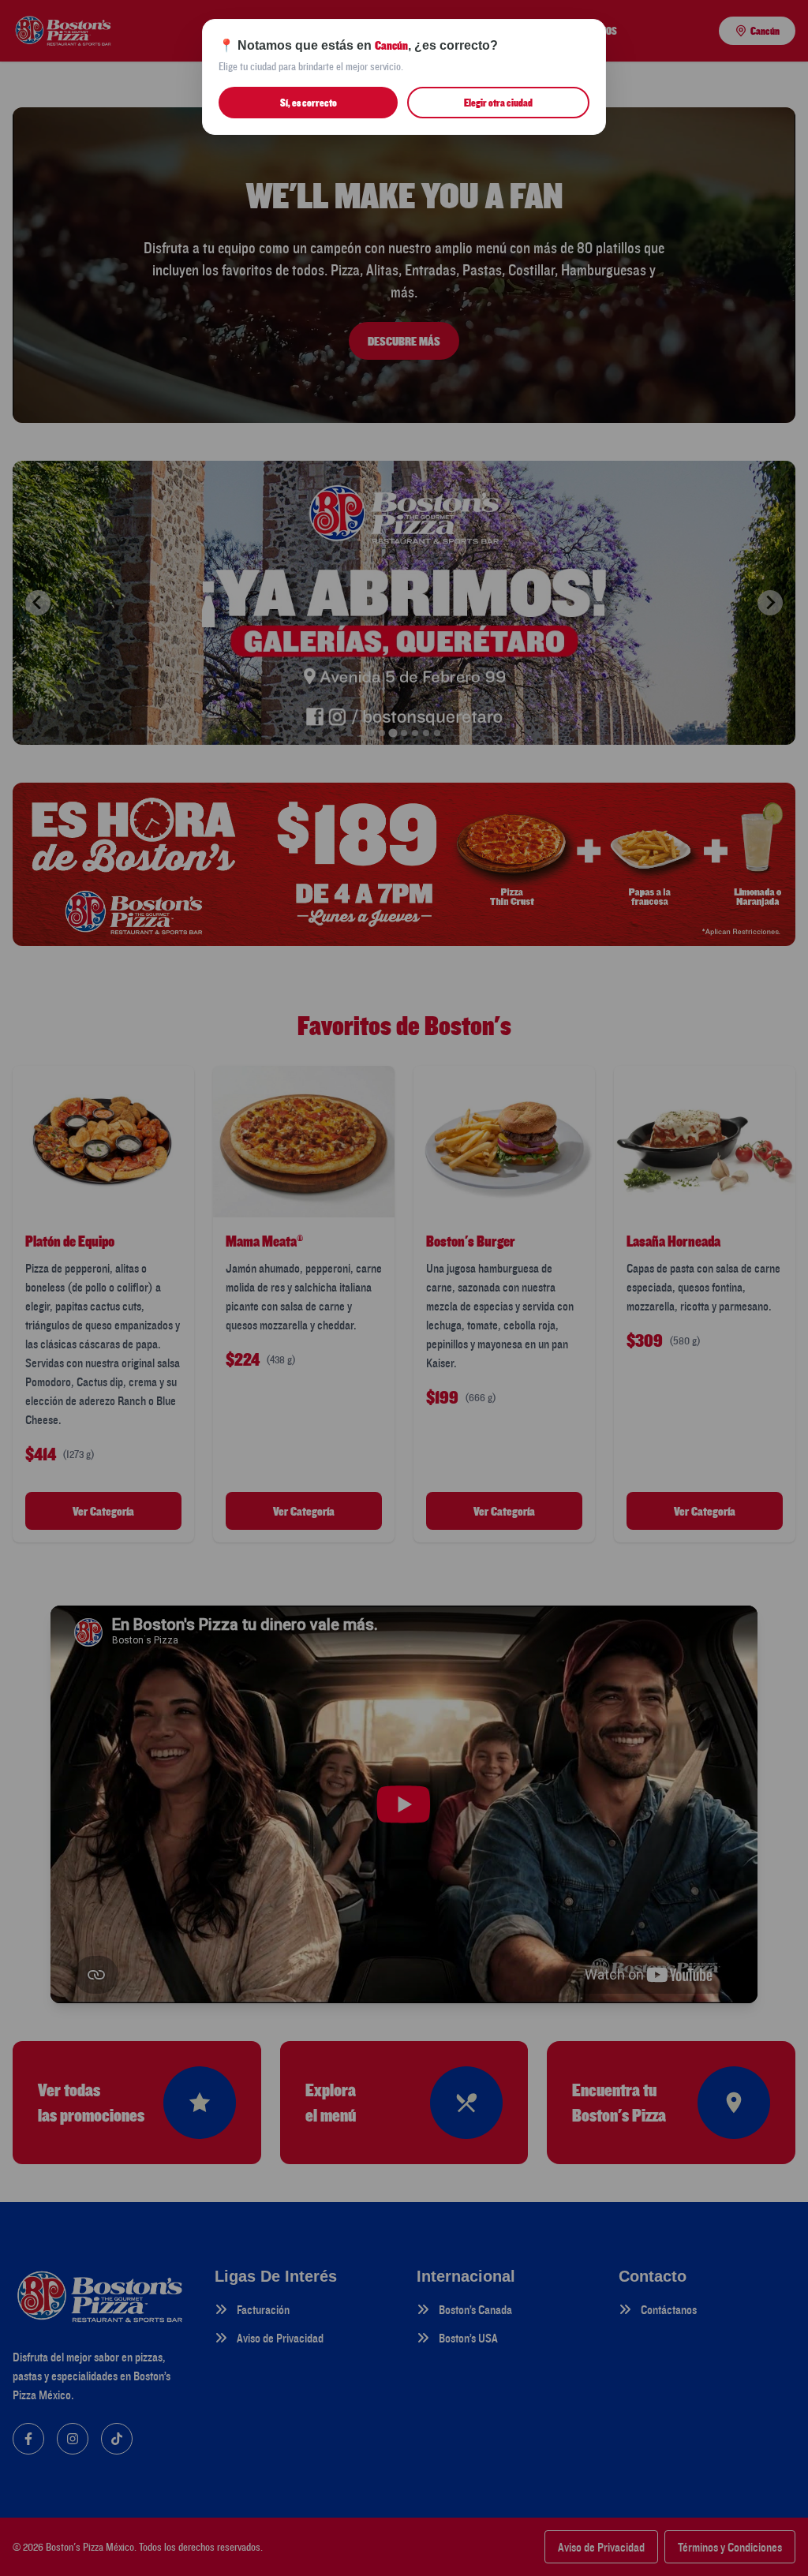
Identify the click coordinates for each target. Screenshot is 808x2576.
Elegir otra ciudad (498, 103)
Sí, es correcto (309, 103)
